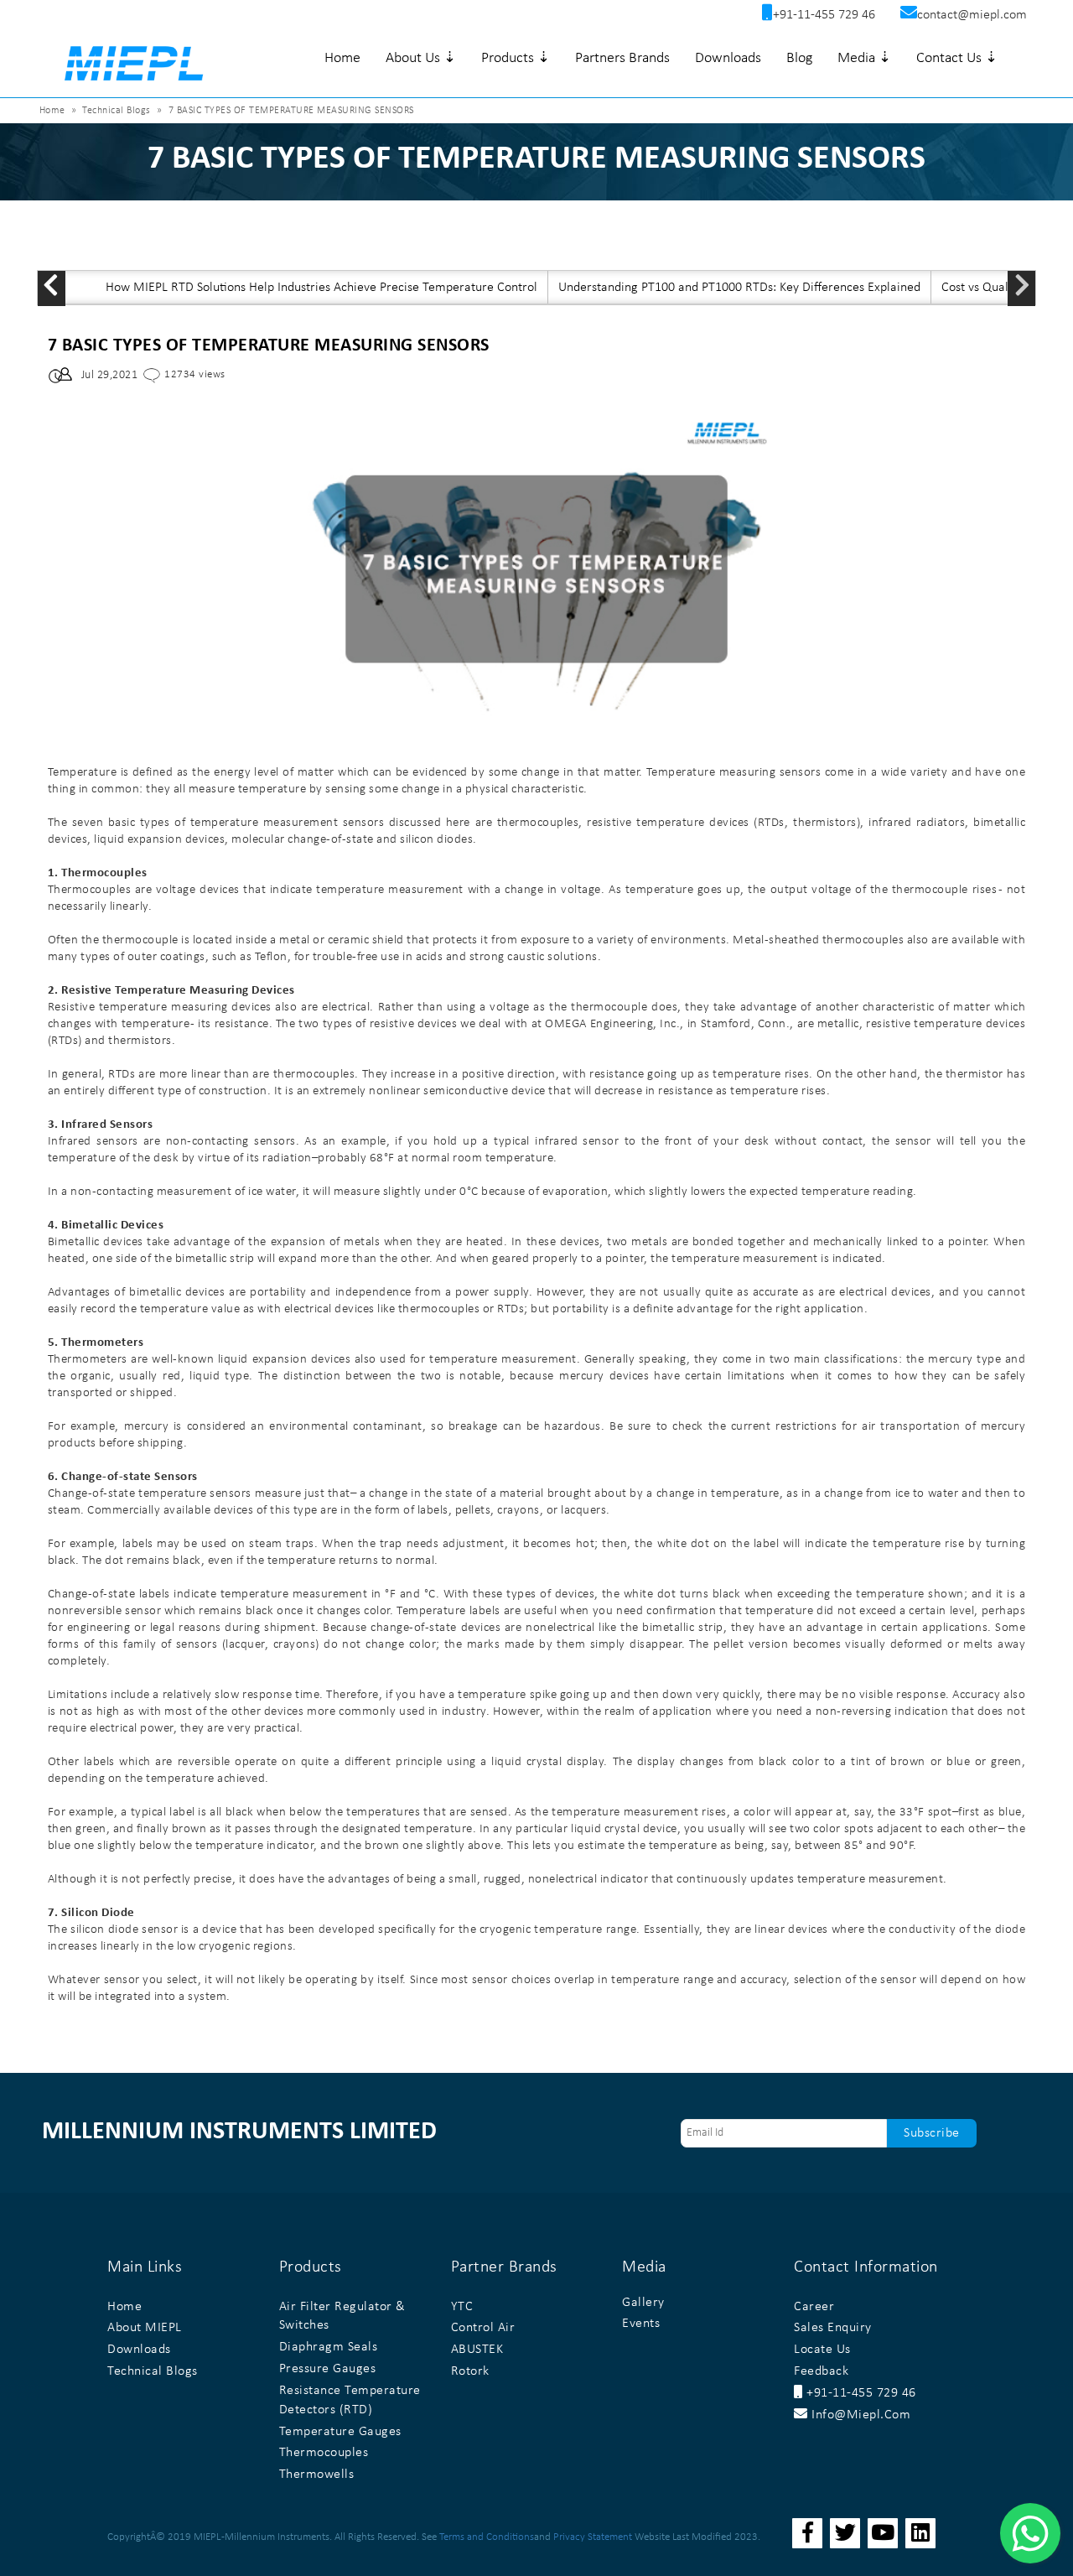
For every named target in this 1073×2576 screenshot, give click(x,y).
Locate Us (822, 2350)
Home (342, 58)
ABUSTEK (477, 2350)
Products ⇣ (516, 58)
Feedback (821, 2371)
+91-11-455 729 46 (860, 2393)
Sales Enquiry (833, 2328)
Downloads (728, 58)
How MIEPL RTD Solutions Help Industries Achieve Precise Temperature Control (321, 288)
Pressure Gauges (328, 2369)
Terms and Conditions (487, 2537)
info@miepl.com (859, 2415)
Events (641, 2324)
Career (814, 2307)
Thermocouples (324, 2453)
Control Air (483, 2328)
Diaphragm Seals (329, 2347)
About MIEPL (145, 2328)
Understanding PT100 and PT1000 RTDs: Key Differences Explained (739, 288)
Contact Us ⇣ (957, 58)
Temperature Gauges (340, 2432)
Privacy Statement (593, 2537)
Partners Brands (622, 58)
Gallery (643, 2303)
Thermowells (317, 2475)
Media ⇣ (864, 58)
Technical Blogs (117, 111)
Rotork (470, 2371)
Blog (799, 58)
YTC (462, 2307)
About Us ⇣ (421, 58)
